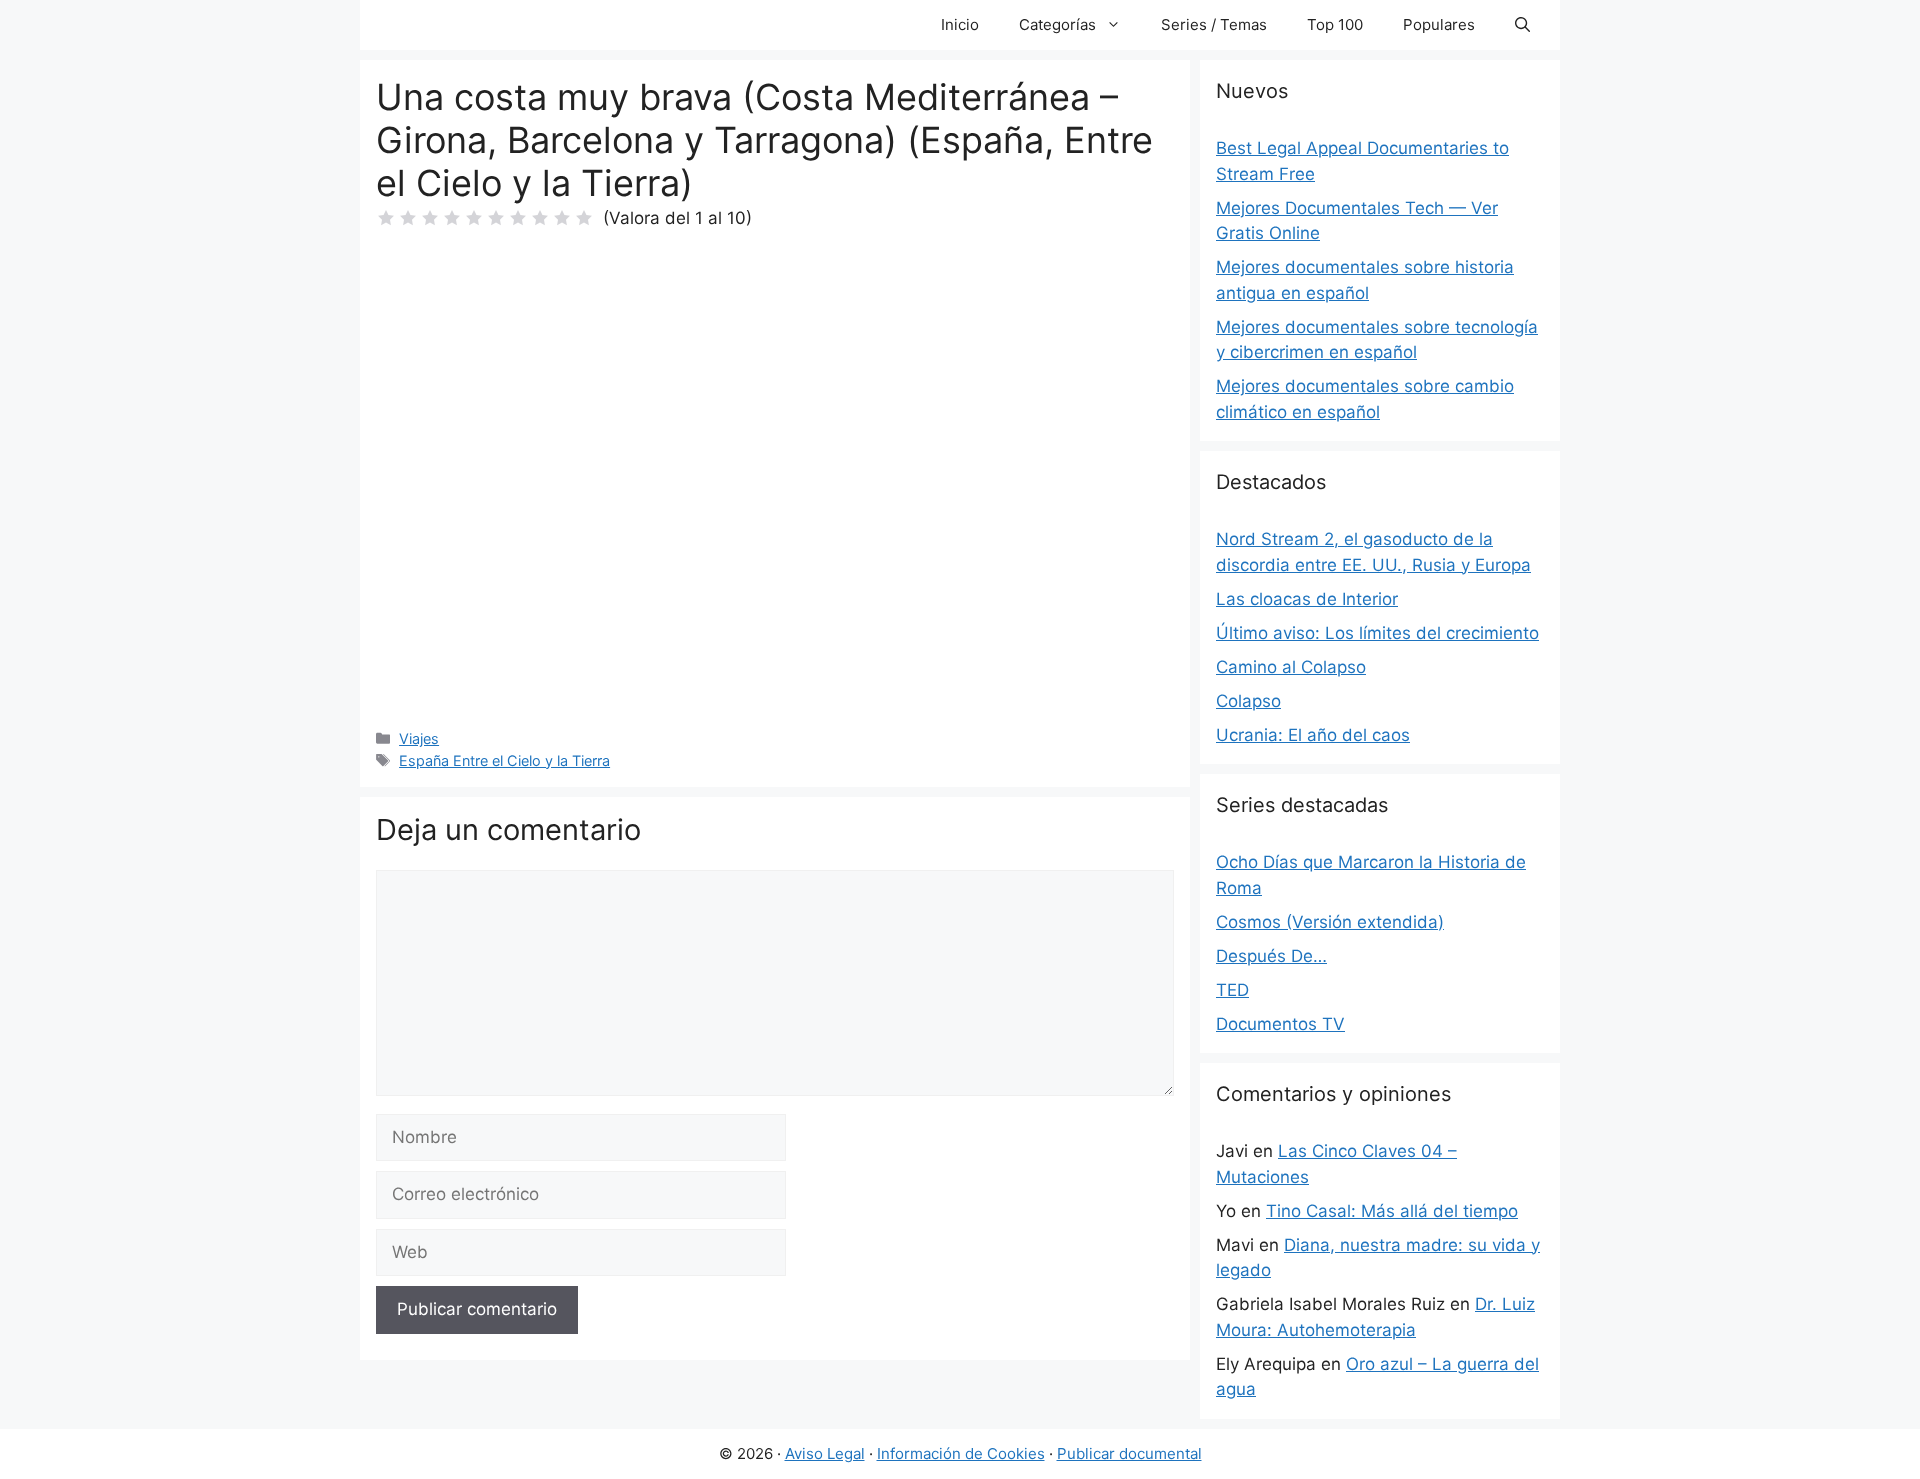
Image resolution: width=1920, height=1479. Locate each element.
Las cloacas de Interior (1307, 599)
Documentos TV (1280, 1024)
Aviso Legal (825, 1453)
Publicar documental (1129, 1453)
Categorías (1057, 24)
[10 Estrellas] (584, 218)
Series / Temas (1214, 24)
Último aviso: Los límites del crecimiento (1377, 633)
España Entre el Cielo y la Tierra (504, 760)
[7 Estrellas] (518, 218)
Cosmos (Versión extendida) (1330, 922)
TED (1232, 990)
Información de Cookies (961, 1453)
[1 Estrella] (386, 218)
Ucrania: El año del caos (1313, 735)
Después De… (1271, 956)
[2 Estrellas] (408, 218)
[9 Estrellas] (562, 218)
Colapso (1248, 701)
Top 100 (1335, 24)
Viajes (419, 738)
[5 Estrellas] (474, 218)
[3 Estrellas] (430, 218)
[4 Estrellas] (452, 218)
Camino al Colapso (1291, 667)
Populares (1439, 24)
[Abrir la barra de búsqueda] (1522, 25)
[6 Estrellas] (496, 218)
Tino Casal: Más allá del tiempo (1392, 1211)
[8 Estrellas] (540, 218)
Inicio (960, 24)
